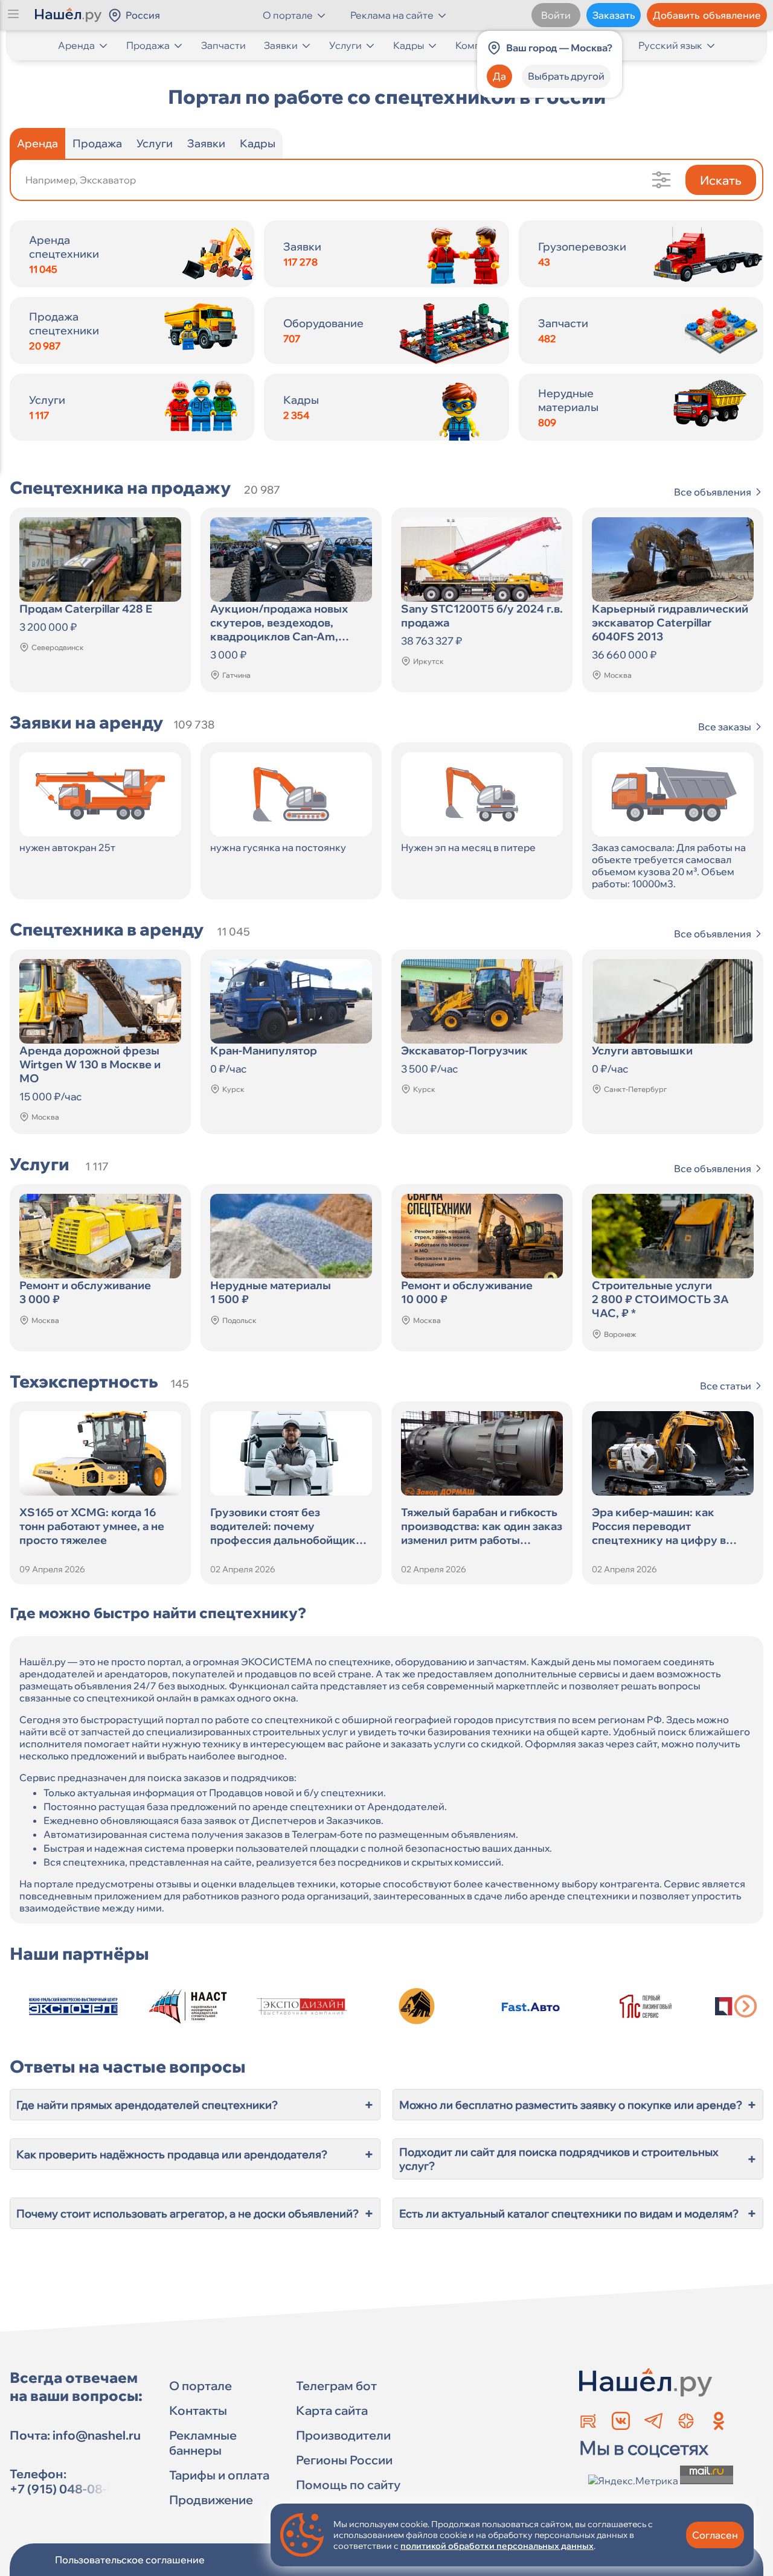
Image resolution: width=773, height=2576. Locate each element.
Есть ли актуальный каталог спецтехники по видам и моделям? (578, 2213)
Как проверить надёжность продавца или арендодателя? (195, 2154)
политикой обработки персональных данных (497, 2546)
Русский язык (670, 45)
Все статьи (726, 1386)
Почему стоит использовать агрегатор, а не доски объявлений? (195, 2213)
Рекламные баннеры (203, 2443)
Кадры (409, 45)
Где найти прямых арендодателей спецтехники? (195, 2105)
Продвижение (211, 2500)
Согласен (715, 2535)
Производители (343, 2435)
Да (499, 76)
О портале (200, 2386)
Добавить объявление (707, 15)
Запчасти (223, 45)
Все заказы (725, 727)
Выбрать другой (566, 76)
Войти (556, 15)
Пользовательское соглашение (130, 2560)
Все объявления (713, 492)
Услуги (345, 45)
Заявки (281, 45)
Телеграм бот (336, 2386)
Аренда (76, 45)
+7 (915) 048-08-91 (65, 2489)
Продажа (148, 45)
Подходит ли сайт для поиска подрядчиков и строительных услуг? (578, 2159)
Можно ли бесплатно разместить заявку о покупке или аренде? (578, 2105)
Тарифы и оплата (219, 2475)
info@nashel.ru (97, 2435)
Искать (721, 180)
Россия (143, 15)
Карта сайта (332, 2410)
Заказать (614, 15)
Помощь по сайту (348, 2485)
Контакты (198, 2410)
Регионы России (344, 2460)
